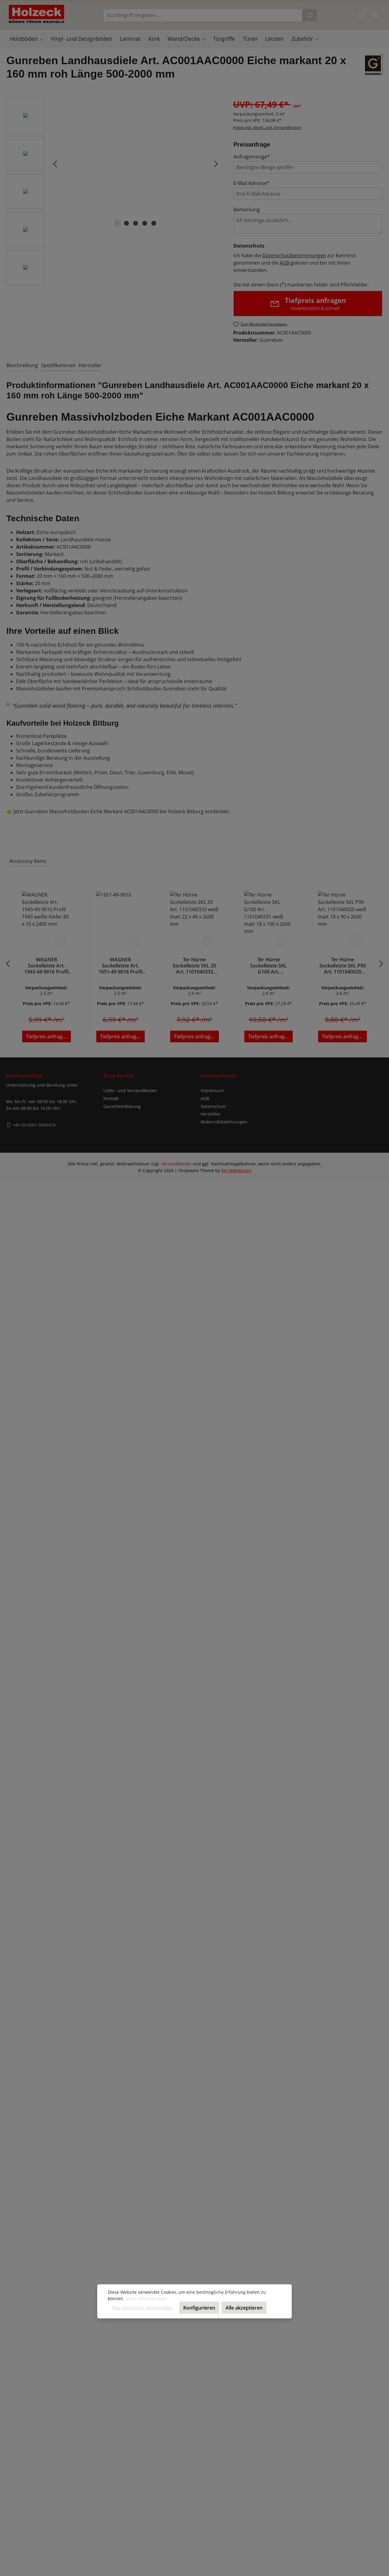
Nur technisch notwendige (142, 2308)
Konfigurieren (199, 2308)
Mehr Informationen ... (149, 2298)
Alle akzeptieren (244, 2308)
